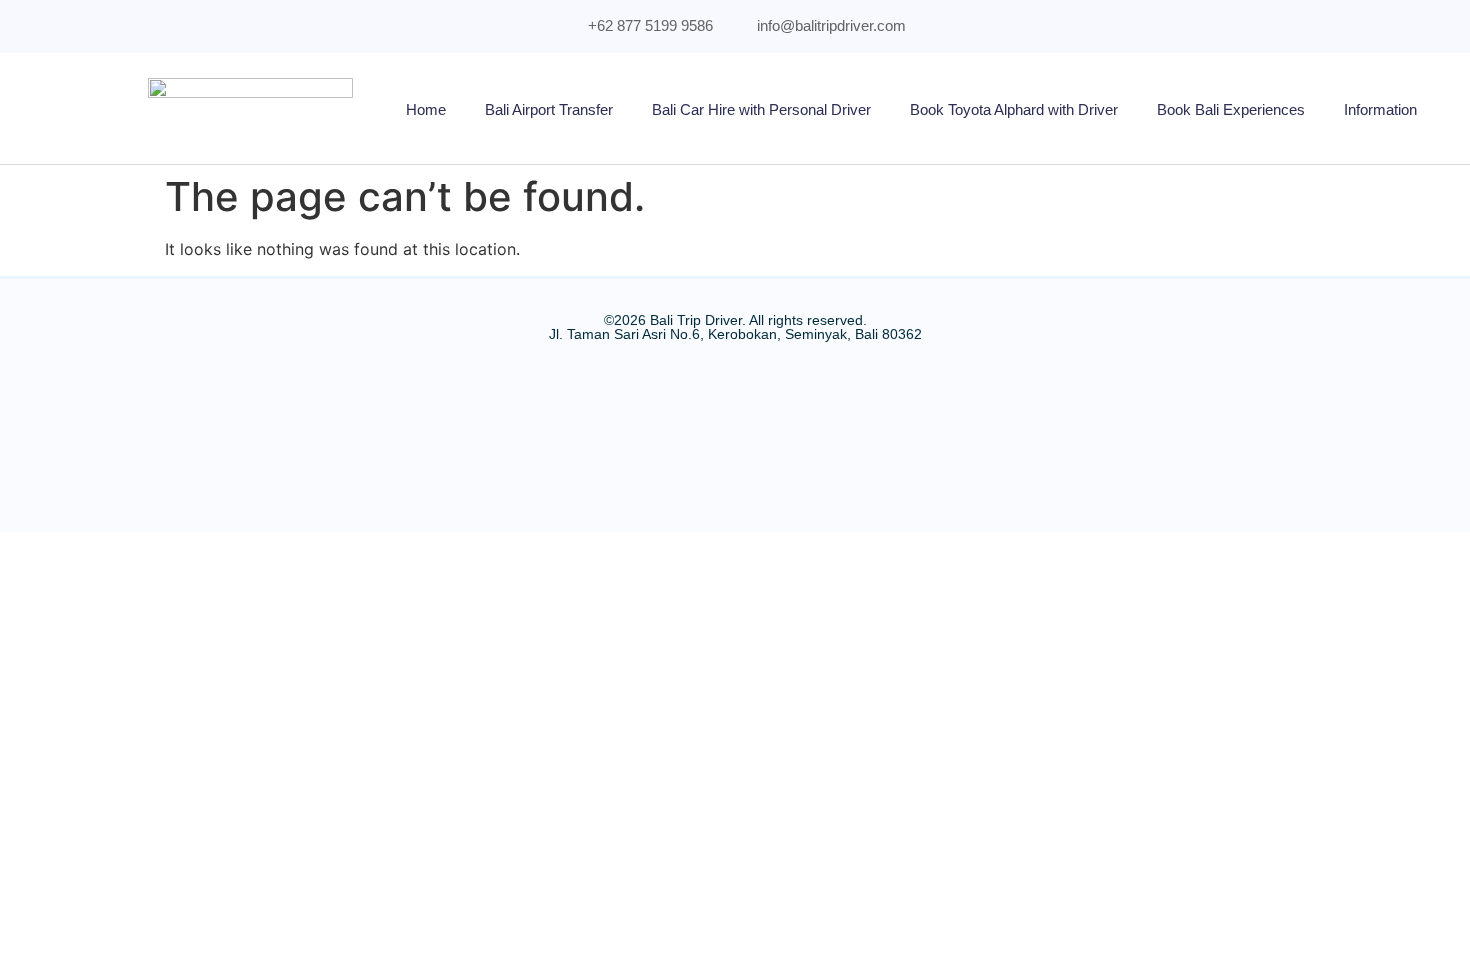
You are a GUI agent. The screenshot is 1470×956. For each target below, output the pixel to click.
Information (1380, 109)
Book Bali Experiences (1231, 109)
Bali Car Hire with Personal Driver (761, 109)
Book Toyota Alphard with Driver (1014, 109)
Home (426, 109)
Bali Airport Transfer (549, 109)
